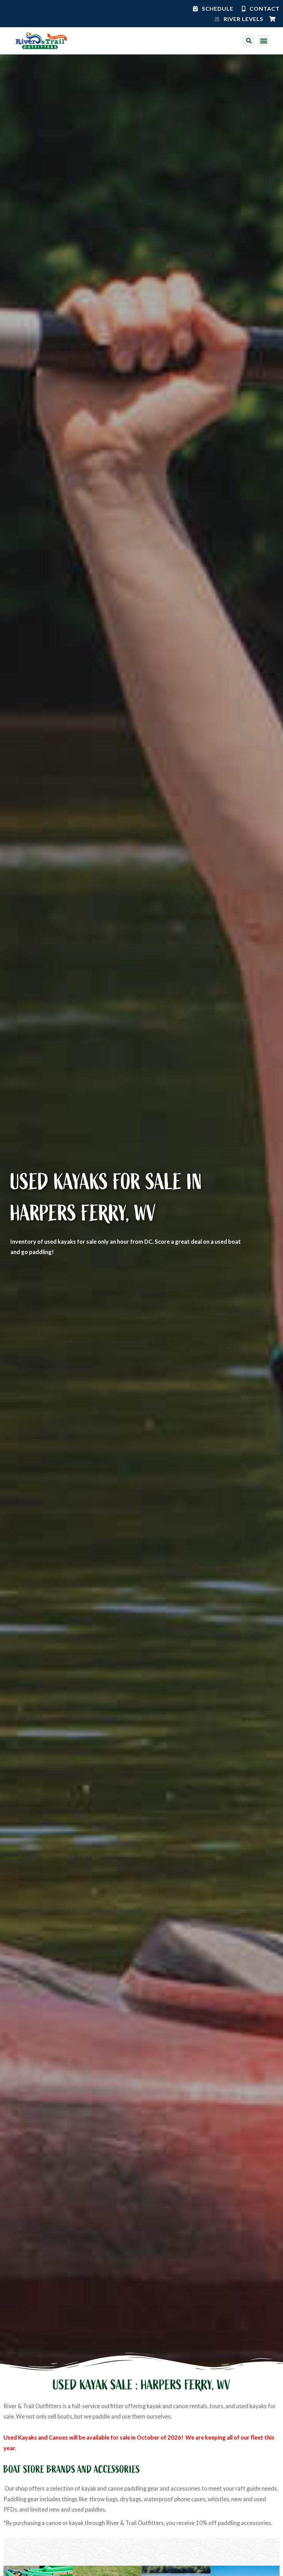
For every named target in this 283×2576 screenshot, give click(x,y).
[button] (264, 40)
